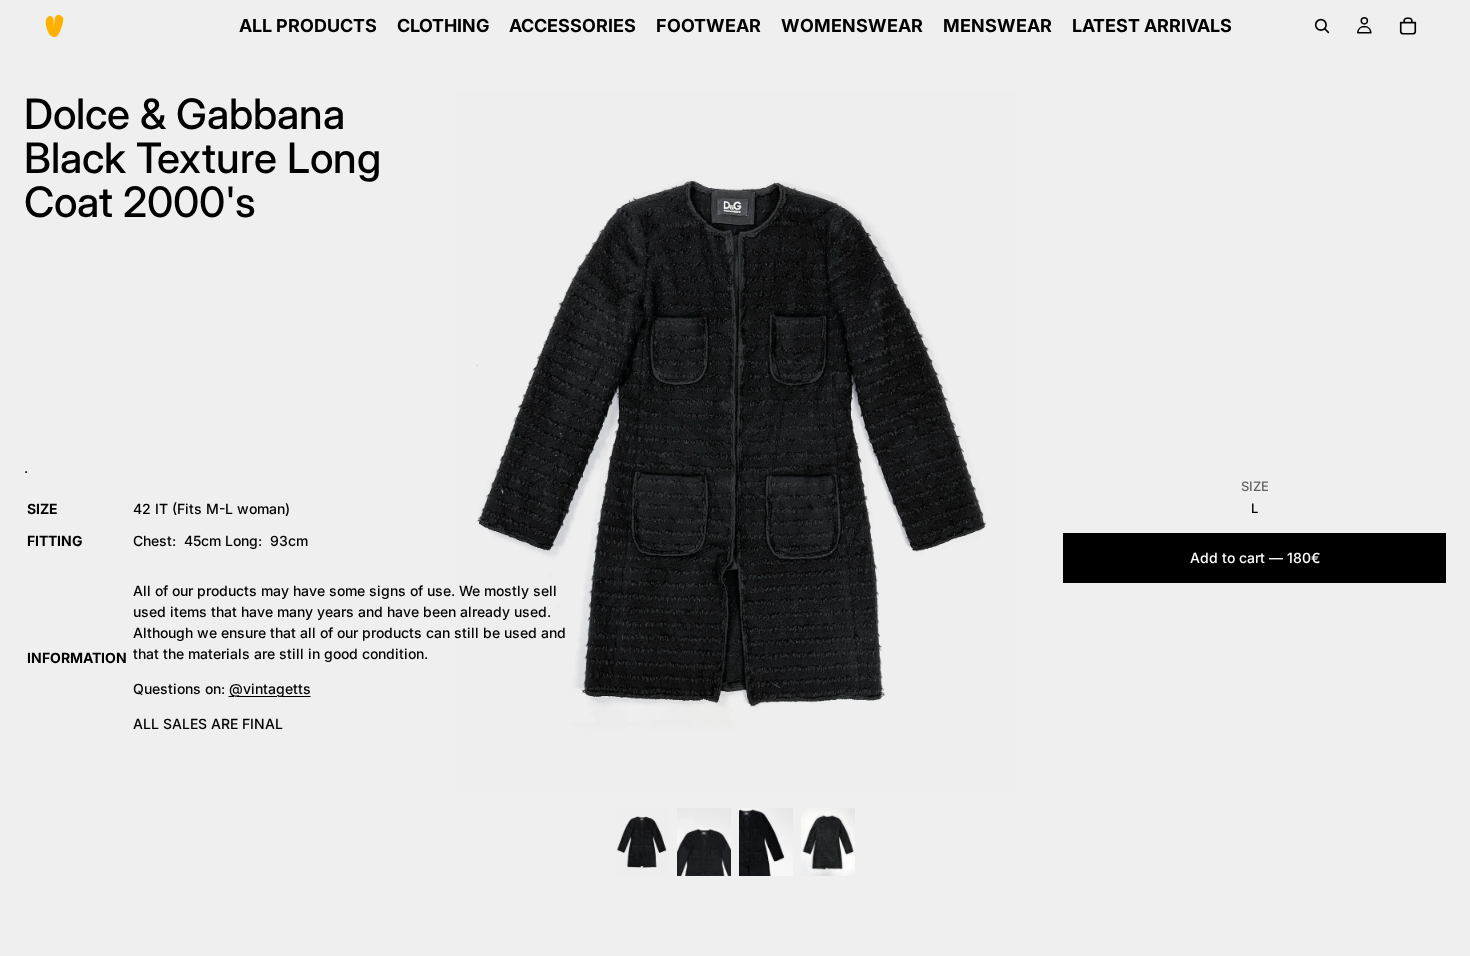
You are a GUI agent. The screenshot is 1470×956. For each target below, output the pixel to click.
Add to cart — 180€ (1255, 557)
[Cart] (1408, 26)
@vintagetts (270, 688)
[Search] (1322, 26)
